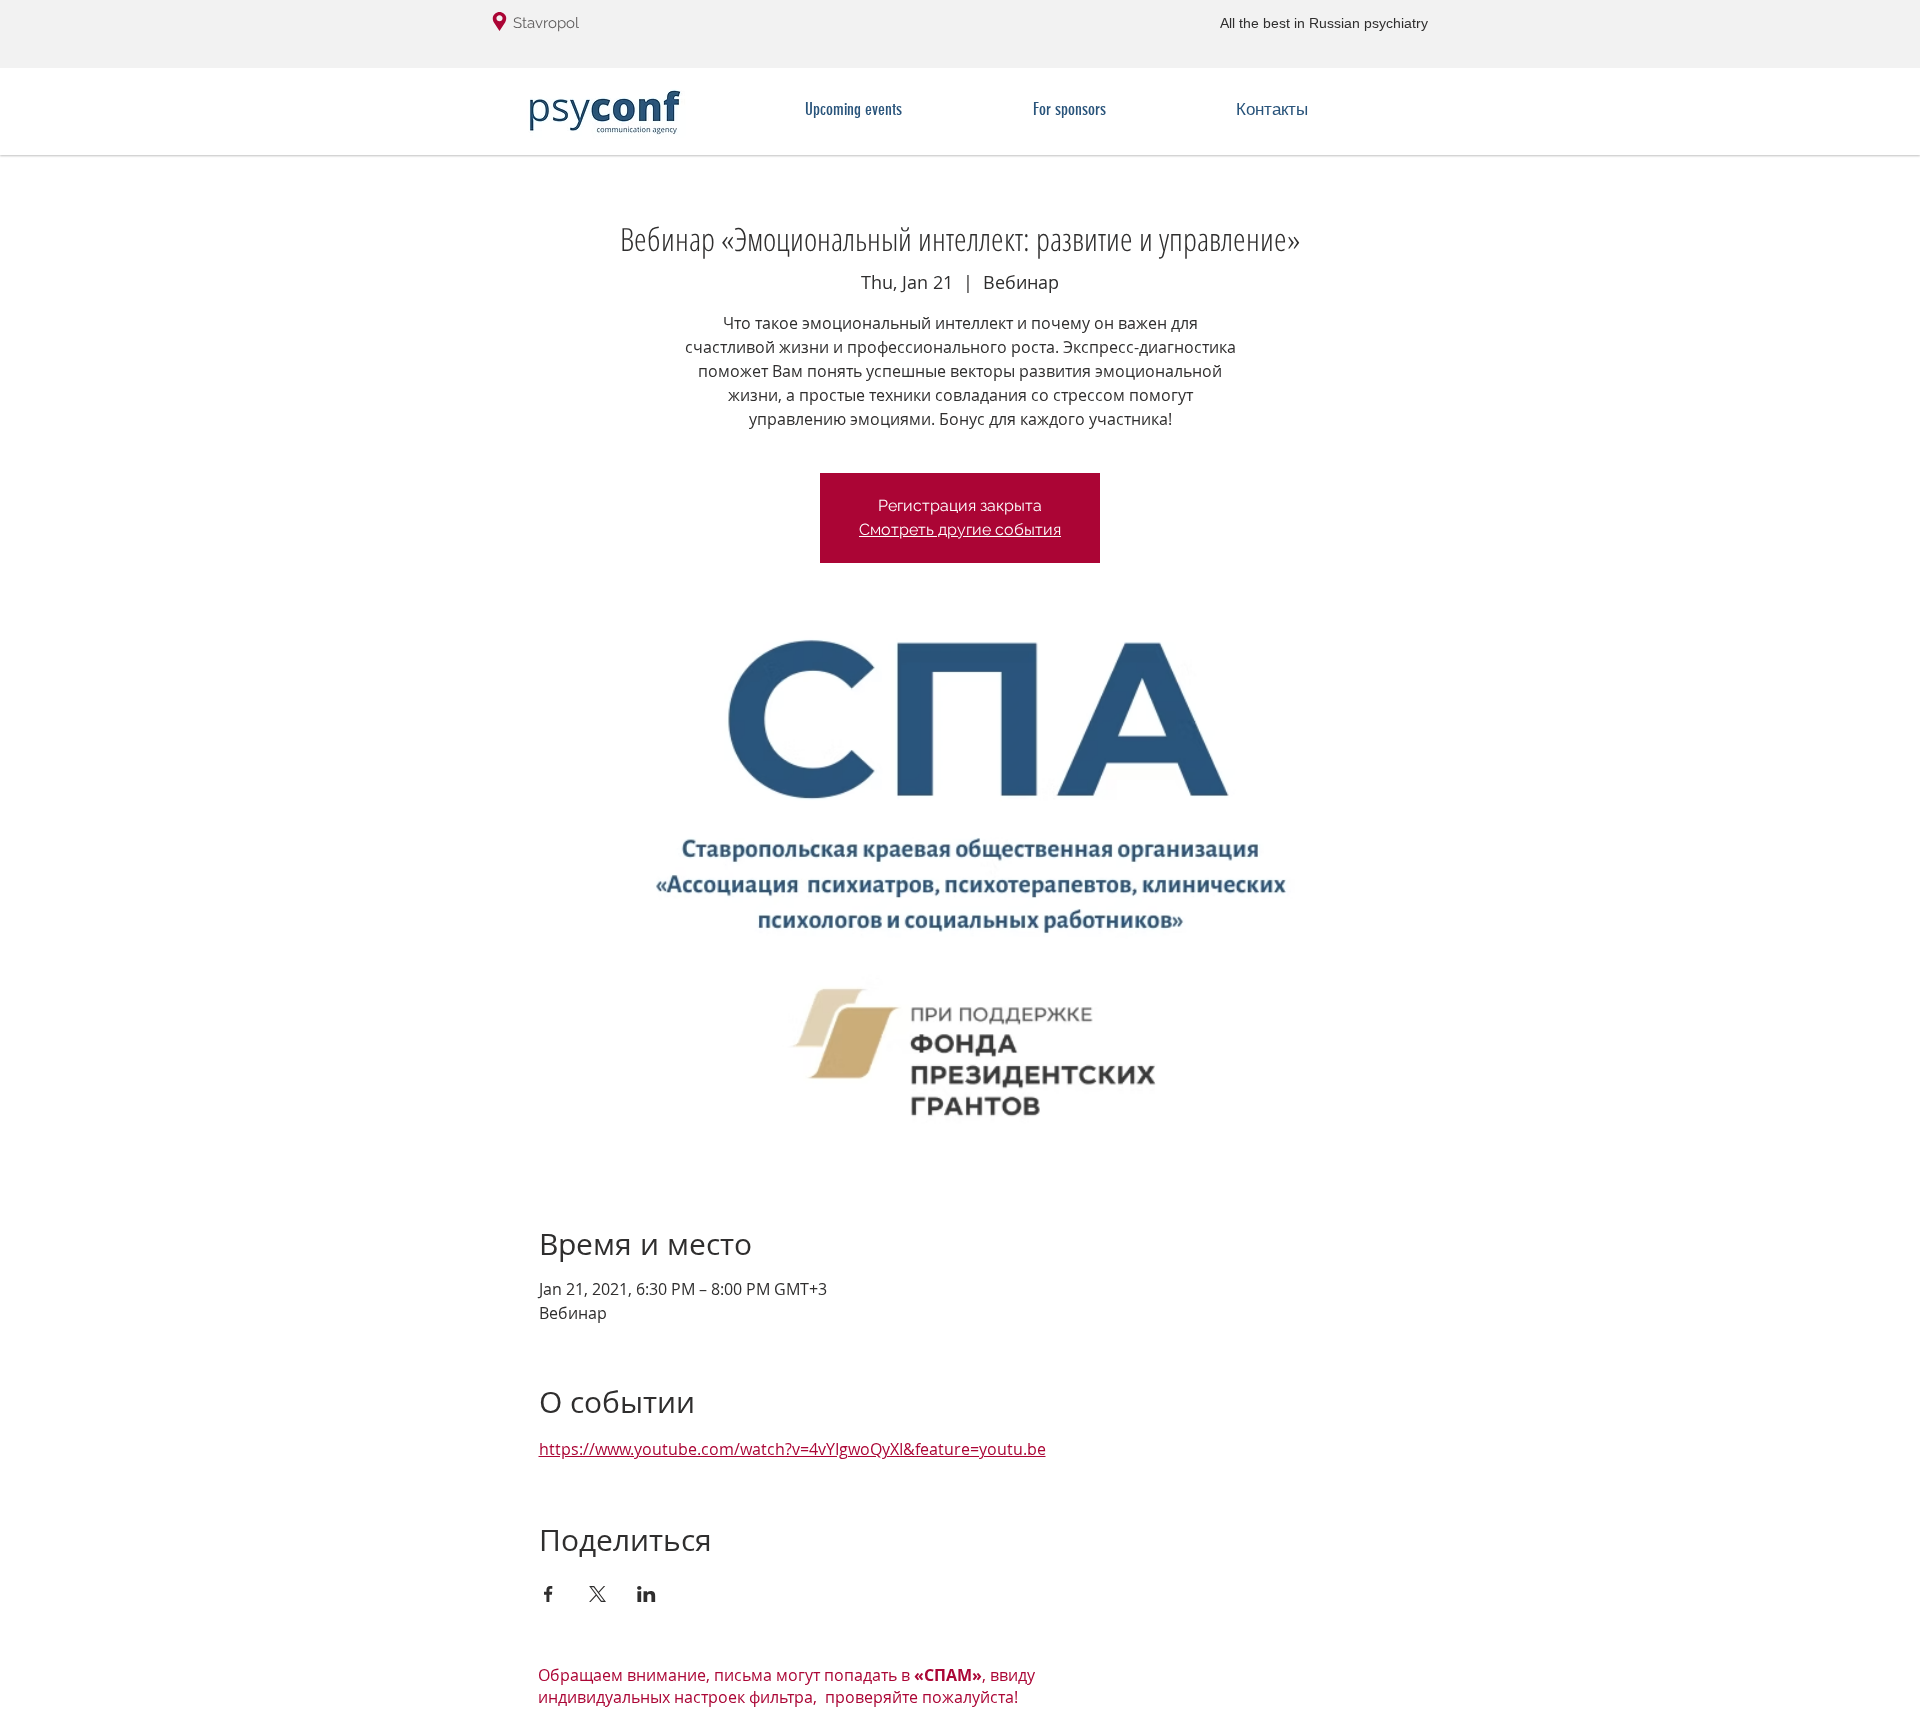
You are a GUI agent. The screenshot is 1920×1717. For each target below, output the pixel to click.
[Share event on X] (597, 1594)
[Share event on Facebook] (548, 1594)
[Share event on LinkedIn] (646, 1594)
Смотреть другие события (960, 529)
